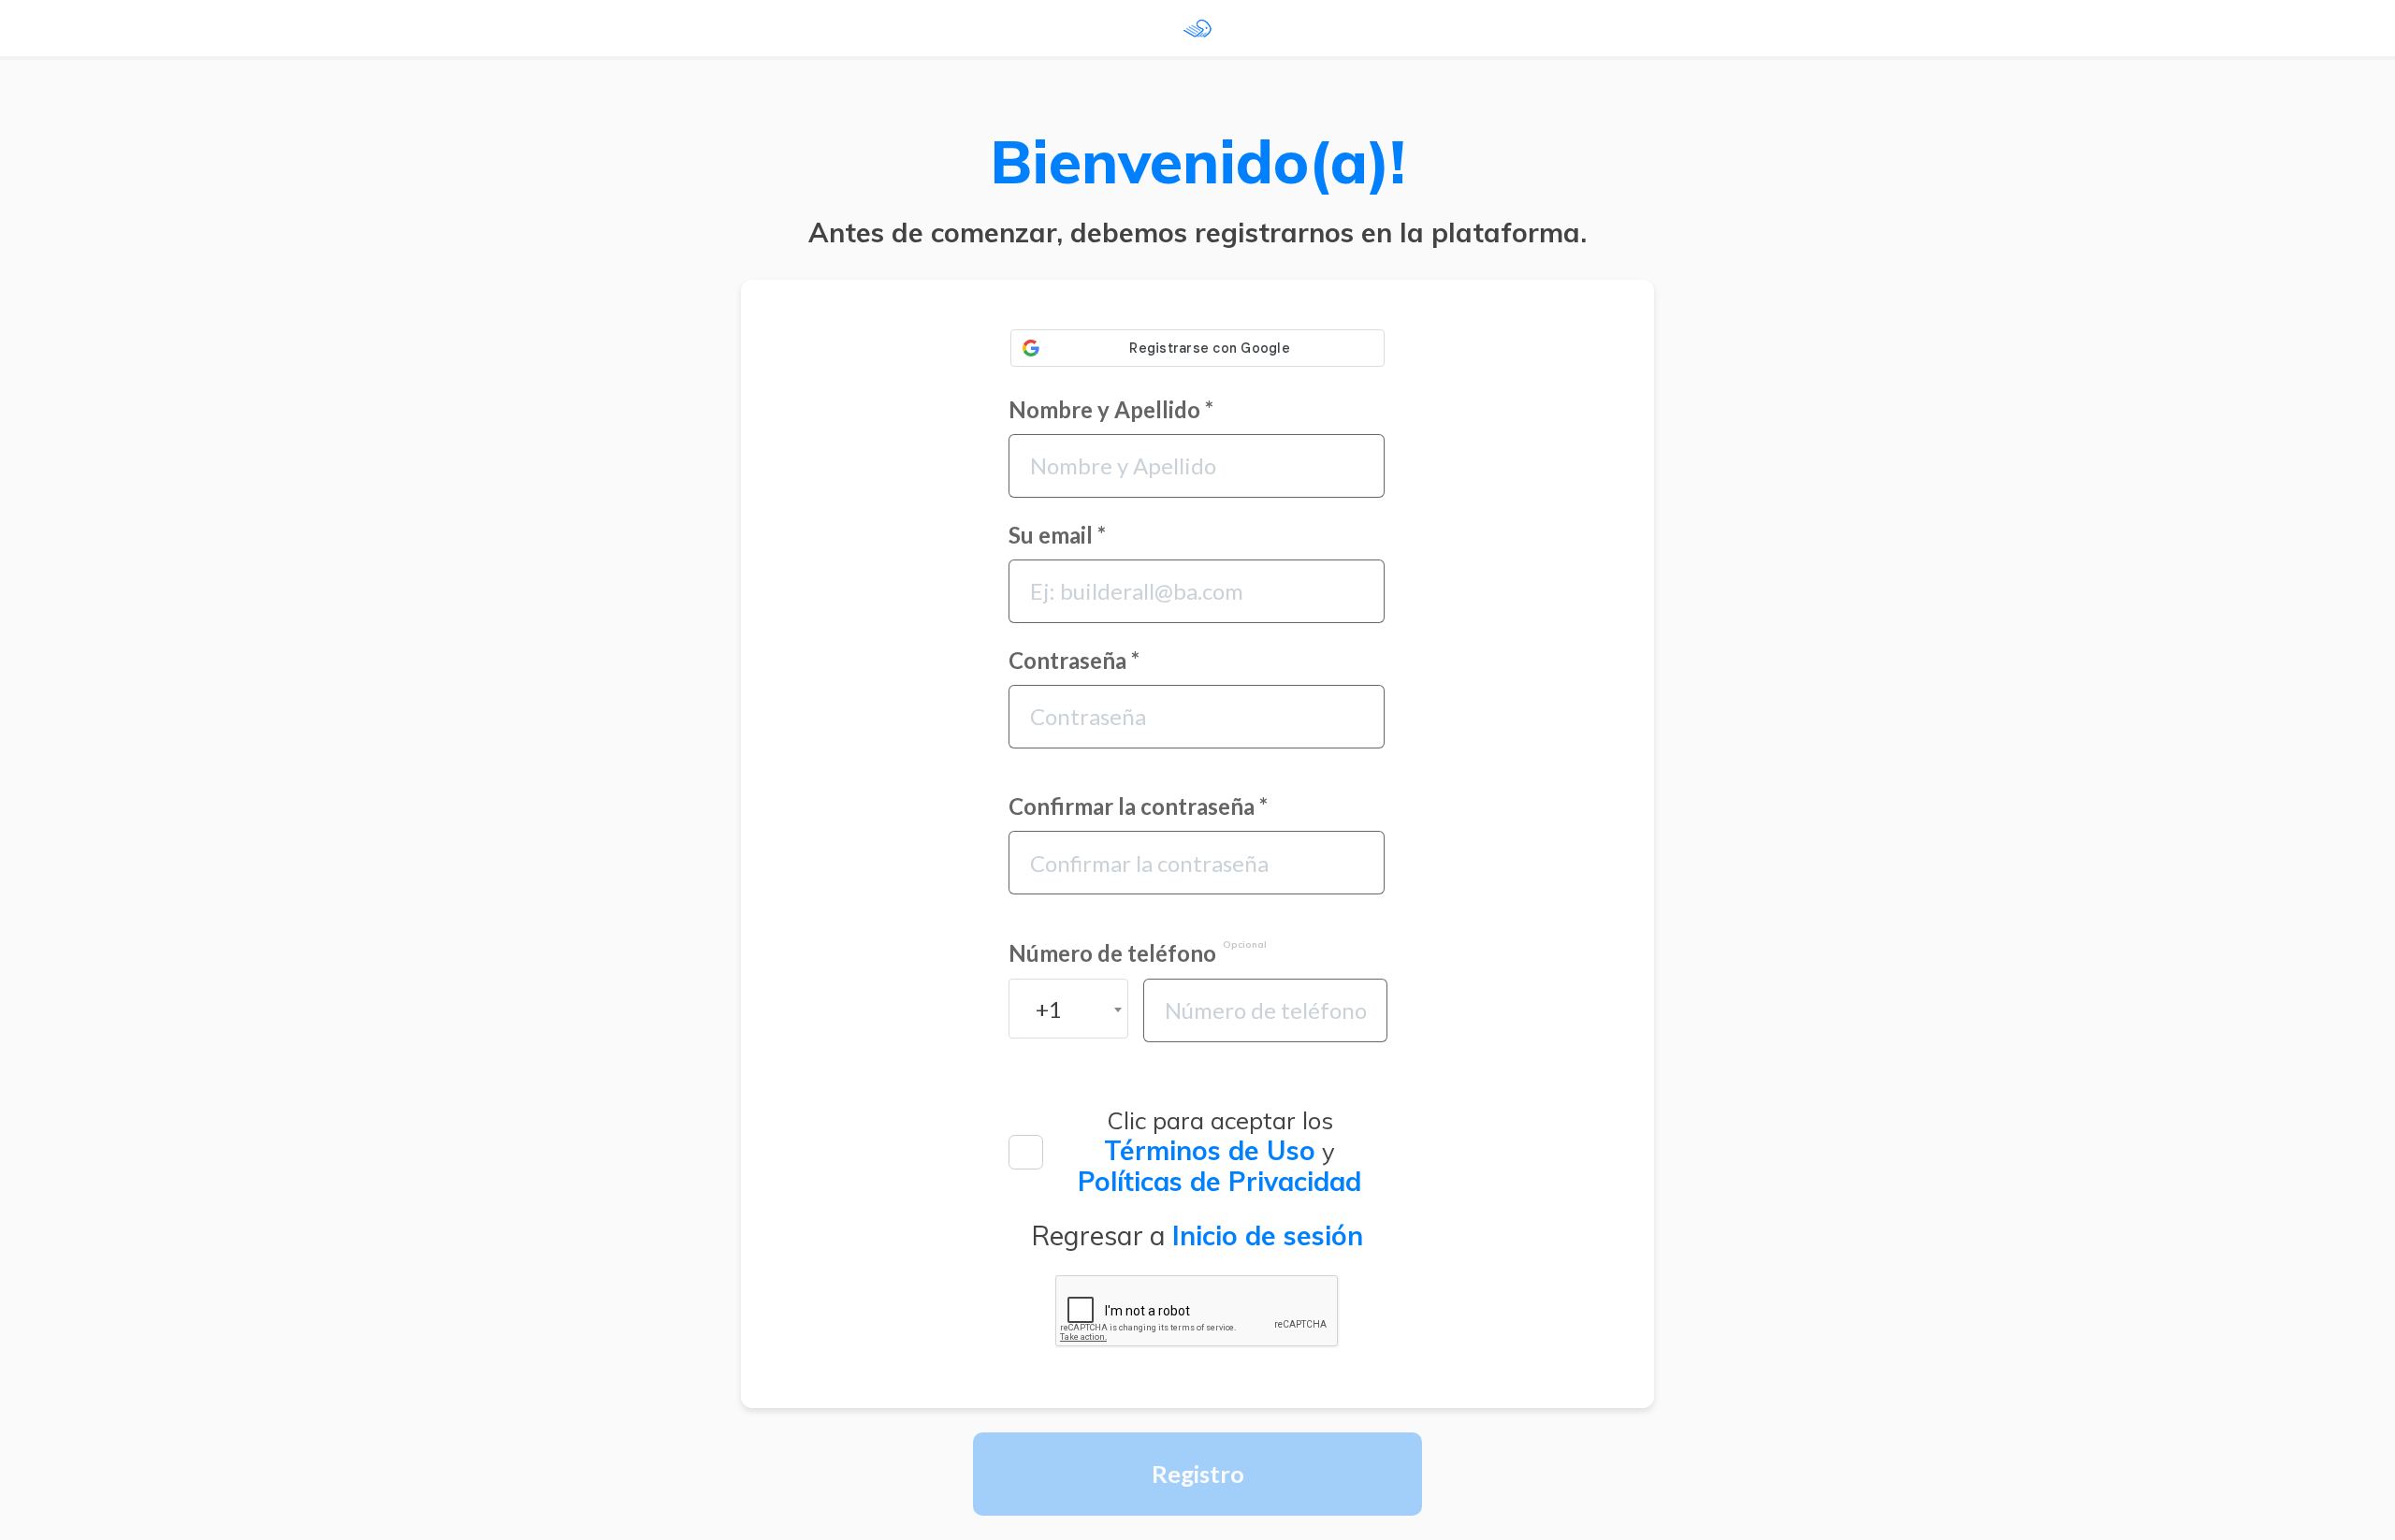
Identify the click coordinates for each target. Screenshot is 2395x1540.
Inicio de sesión (1268, 1235)
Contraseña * (1074, 661)
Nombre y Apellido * (1111, 410)
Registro (1198, 1474)
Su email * (1057, 535)
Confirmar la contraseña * (1138, 806)
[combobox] (1068, 1009)
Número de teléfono (1138, 953)
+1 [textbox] (1049, 1009)
